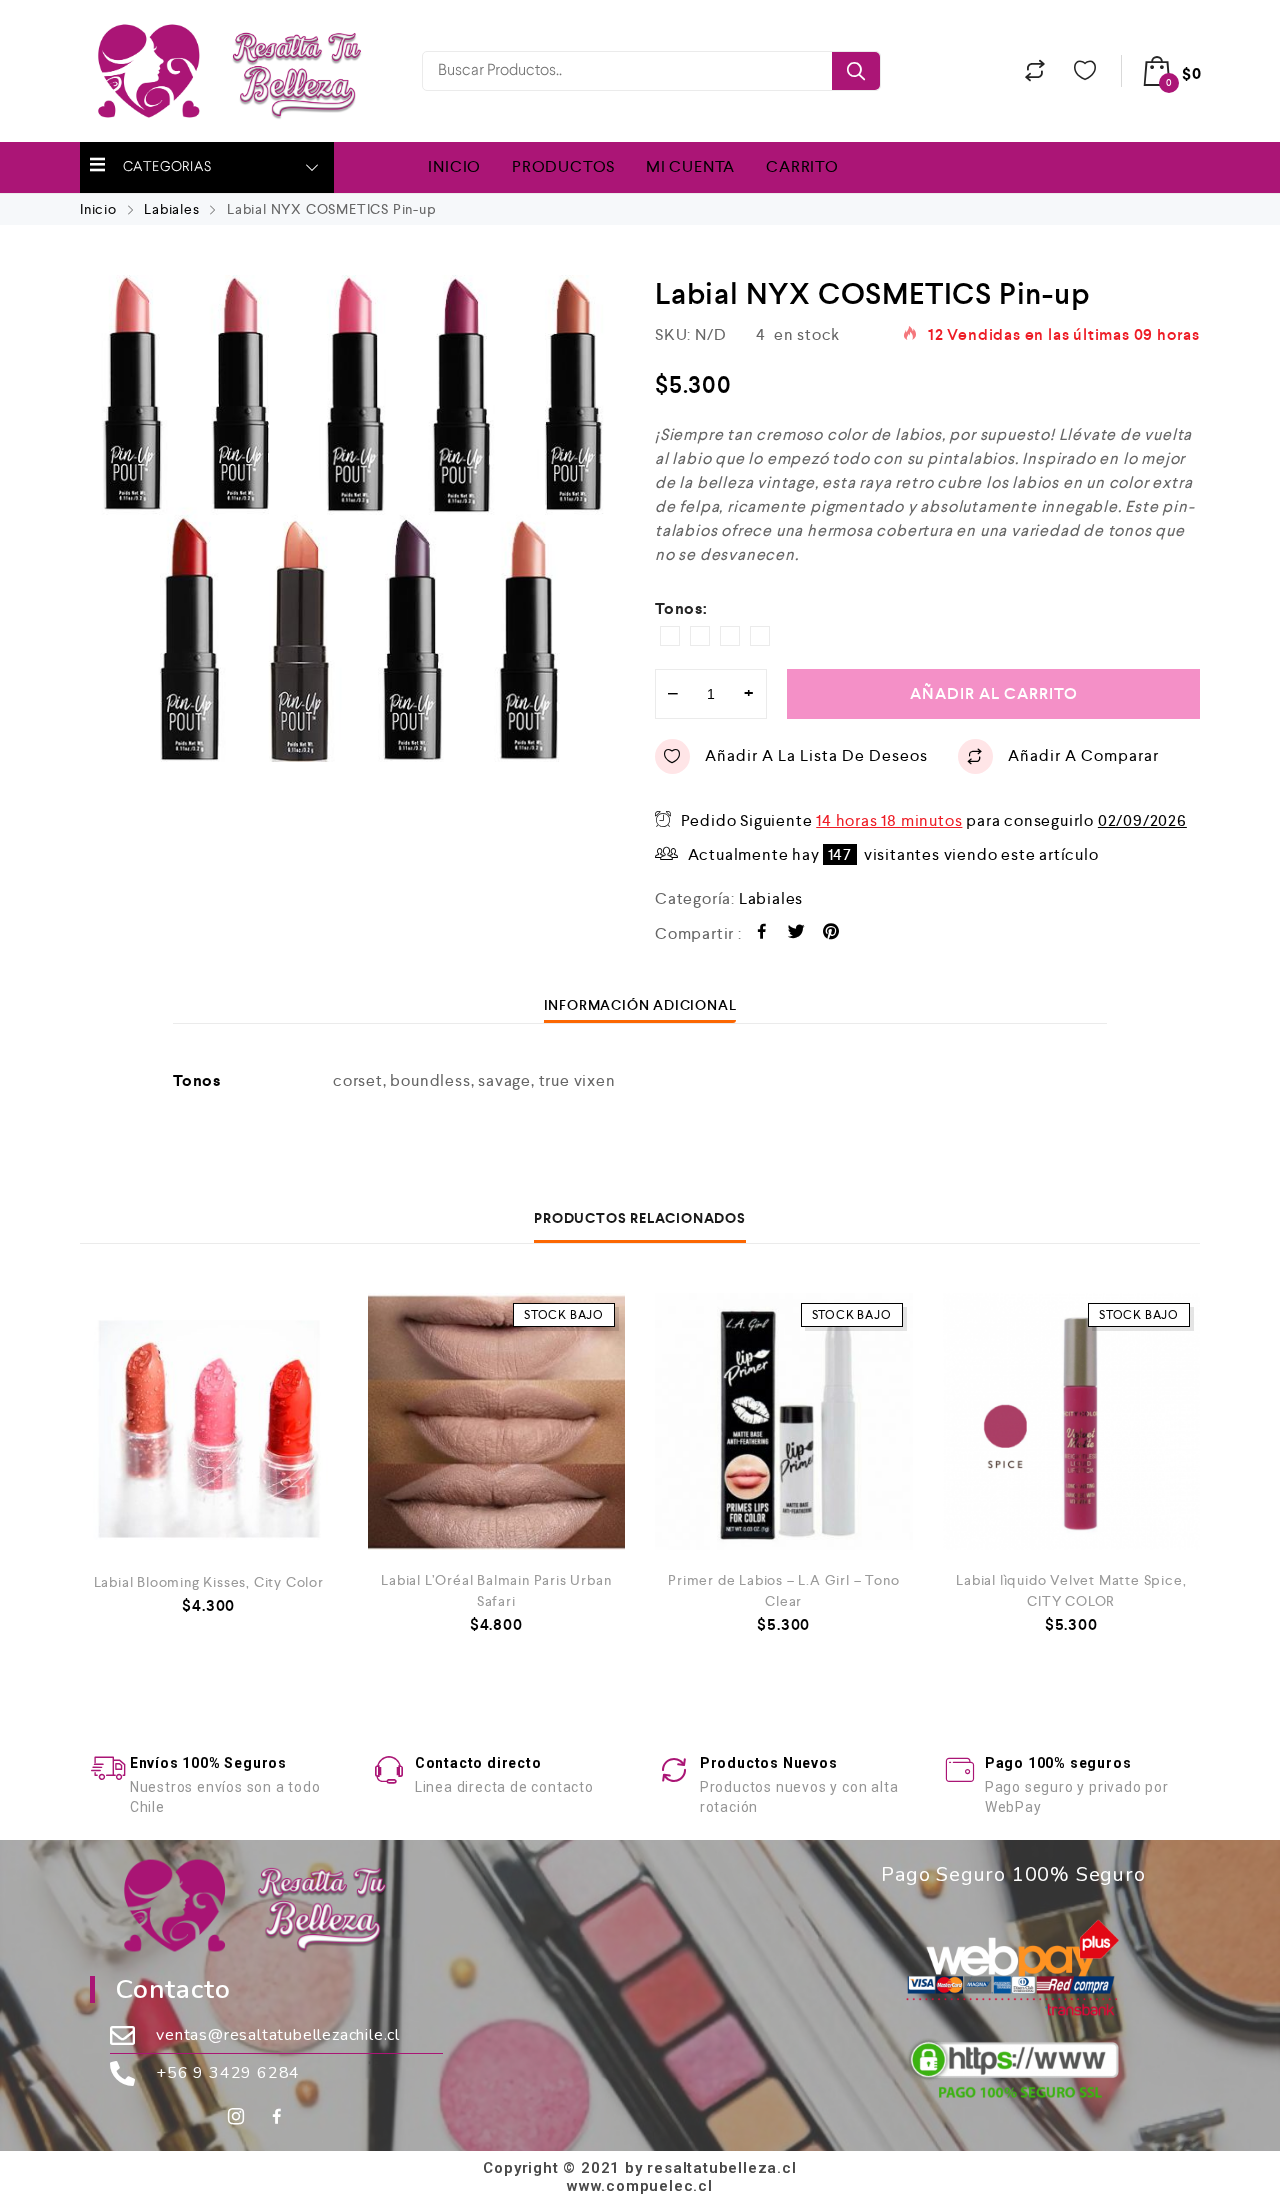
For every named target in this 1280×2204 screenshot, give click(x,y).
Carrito (802, 166)
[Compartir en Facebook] (762, 934)
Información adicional (640, 1005)
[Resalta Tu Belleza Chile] (241, 71)
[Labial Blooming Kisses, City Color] (209, 1422)
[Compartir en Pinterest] (831, 934)
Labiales (171, 209)
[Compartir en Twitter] (796, 934)
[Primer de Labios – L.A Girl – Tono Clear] (784, 1422)
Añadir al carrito (994, 693)
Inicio (454, 166)
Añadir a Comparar (1083, 755)
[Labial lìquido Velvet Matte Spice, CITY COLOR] (1072, 1422)
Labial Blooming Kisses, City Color (209, 1582)
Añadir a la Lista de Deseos (816, 755)
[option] (352, 518)
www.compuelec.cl (640, 2186)
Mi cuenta (690, 166)
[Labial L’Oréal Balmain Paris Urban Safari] (497, 1422)
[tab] (640, 1005)
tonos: (681, 608)
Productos (563, 166)
